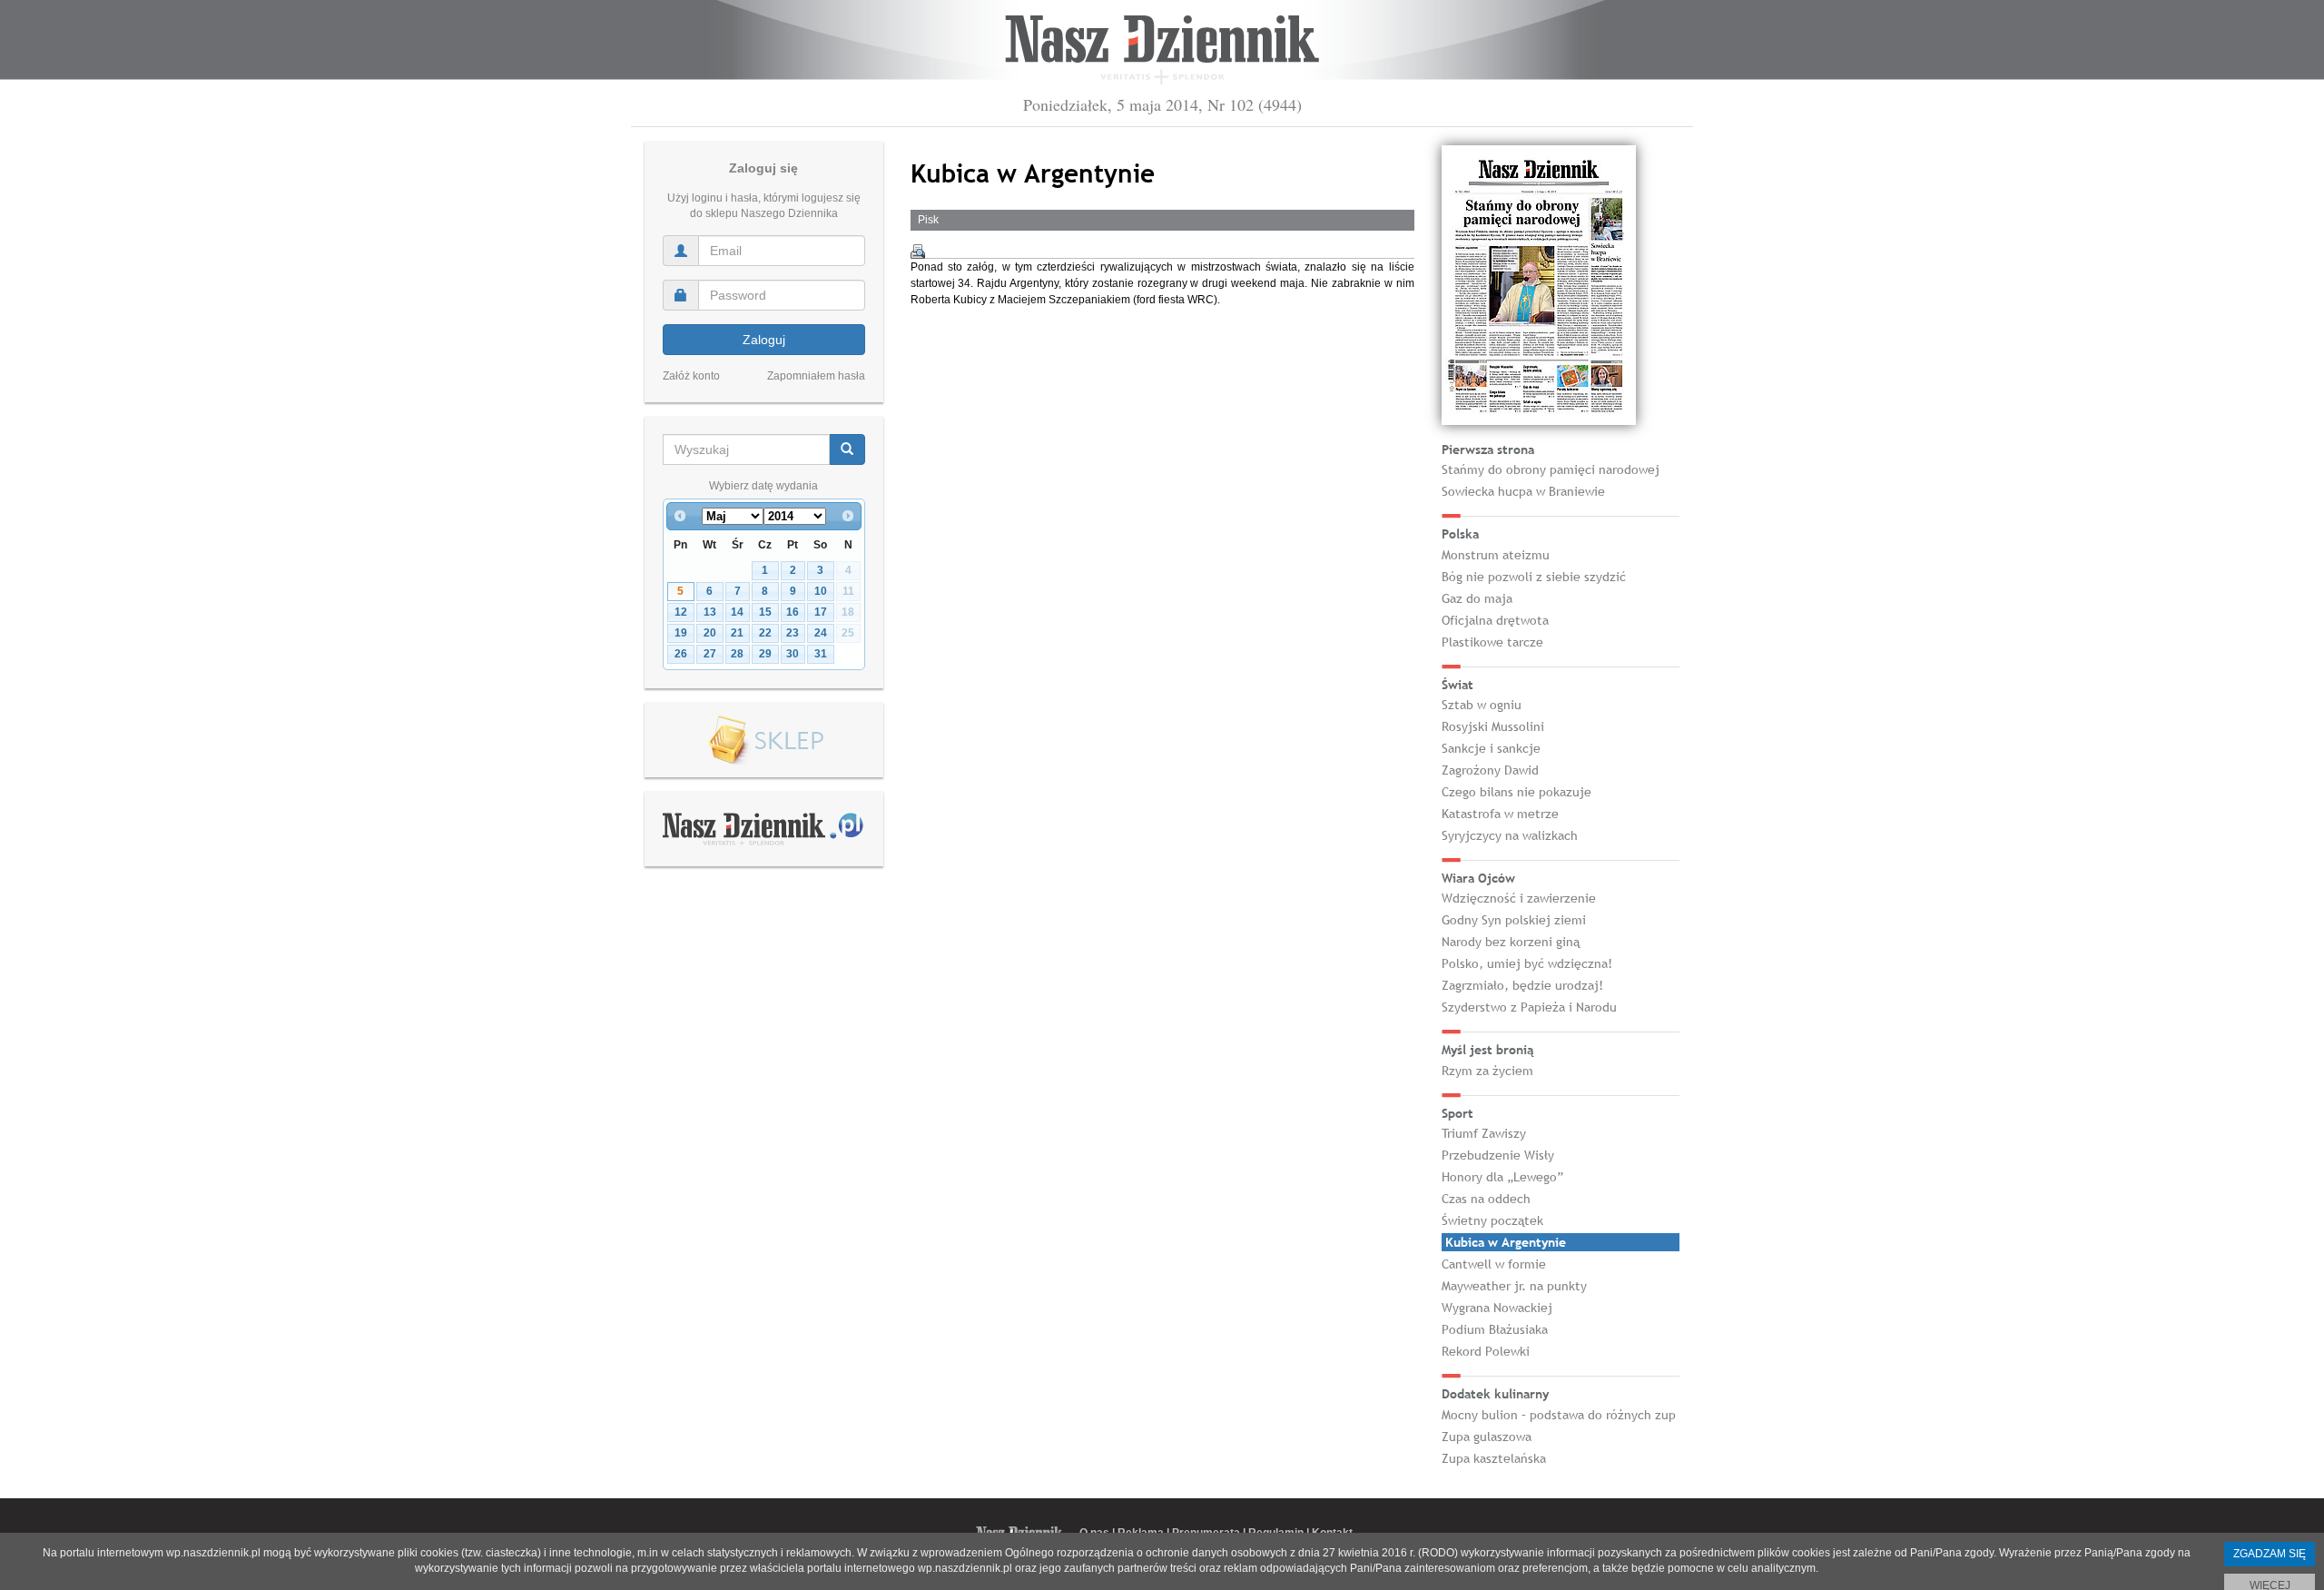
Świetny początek (1492, 1220)
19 (681, 633)
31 (821, 654)
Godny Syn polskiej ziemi (1514, 920)
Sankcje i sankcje (1491, 748)
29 (765, 654)
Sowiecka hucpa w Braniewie (1523, 491)
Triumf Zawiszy (1484, 1133)
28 (737, 654)
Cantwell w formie (1494, 1264)
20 (710, 633)
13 (710, 612)
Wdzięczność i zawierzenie (1519, 898)
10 (821, 591)
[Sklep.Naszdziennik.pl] (764, 741)
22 (765, 633)
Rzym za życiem (1487, 1071)
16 (793, 612)
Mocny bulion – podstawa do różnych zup (1559, 1415)
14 (737, 612)
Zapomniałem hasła (816, 376)
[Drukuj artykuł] (918, 252)
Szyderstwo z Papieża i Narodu (1529, 1007)
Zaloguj (764, 340)
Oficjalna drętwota (1495, 620)
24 (821, 633)
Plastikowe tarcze (1492, 642)
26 (681, 654)
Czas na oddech (1486, 1199)
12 (681, 612)
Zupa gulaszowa (1487, 1437)
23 (793, 633)
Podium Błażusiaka (1495, 1329)
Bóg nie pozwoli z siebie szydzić (1534, 577)
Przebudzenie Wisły (1498, 1155)
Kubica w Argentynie (1506, 1242)
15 (765, 612)
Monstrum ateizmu (1496, 555)
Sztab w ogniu (1482, 705)
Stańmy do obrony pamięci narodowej (1551, 469)
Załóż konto (691, 376)
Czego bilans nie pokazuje (1517, 792)
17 (821, 612)
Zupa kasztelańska (1494, 1458)
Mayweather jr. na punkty (1514, 1286)
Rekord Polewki (1486, 1351)
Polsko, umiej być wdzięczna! (1527, 963)
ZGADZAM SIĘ (2270, 1554)
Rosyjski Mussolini (1493, 726)
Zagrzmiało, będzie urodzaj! (1522, 985)
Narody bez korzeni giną (1511, 942)
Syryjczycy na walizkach (1510, 835)
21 (737, 633)
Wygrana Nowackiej (1497, 1308)
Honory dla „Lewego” (1502, 1177)
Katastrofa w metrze (1500, 814)
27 (710, 654)
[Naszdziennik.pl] (763, 828)
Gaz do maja (1477, 598)
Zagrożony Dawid (1490, 770)
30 (793, 654)
